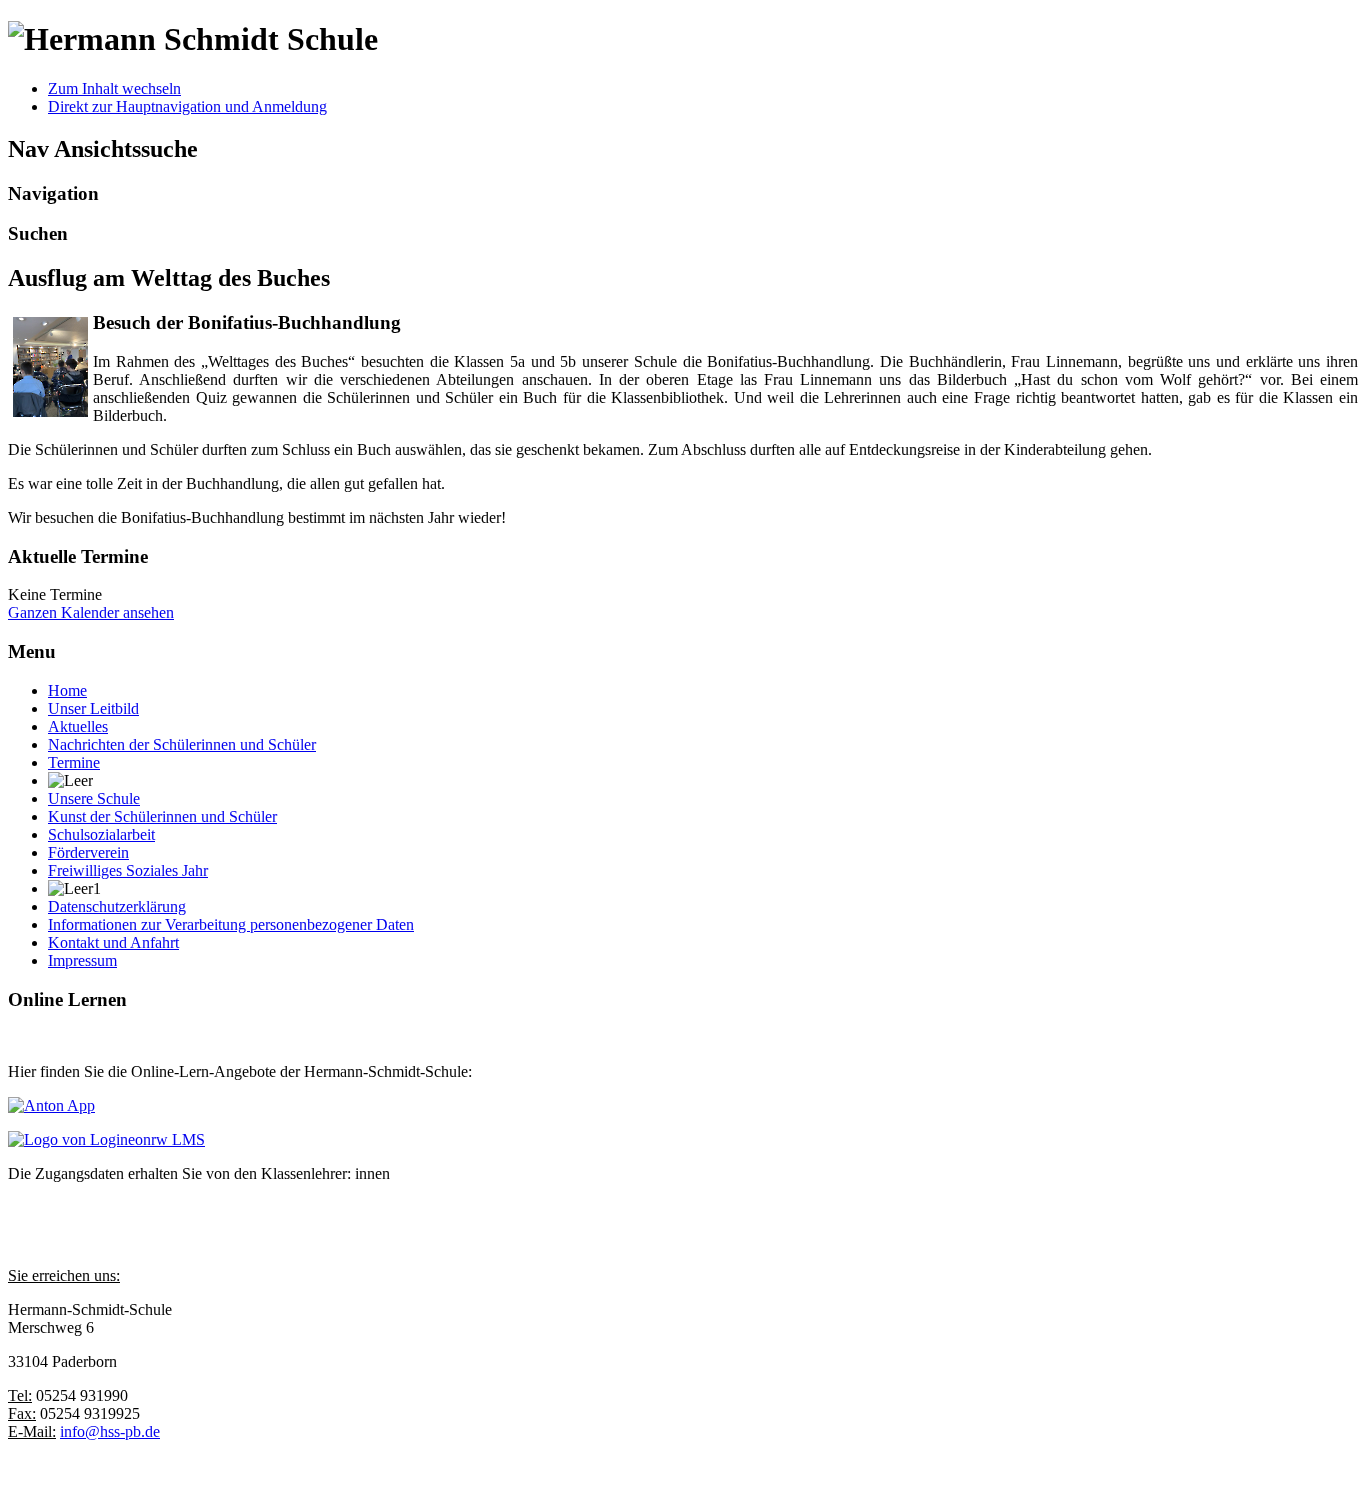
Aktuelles (78, 726)
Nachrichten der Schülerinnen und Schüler (182, 744)
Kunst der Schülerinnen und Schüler (162, 816)
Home (67, 690)
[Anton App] (51, 1105)
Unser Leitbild (93, 708)
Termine (74, 762)
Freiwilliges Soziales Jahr (128, 870)
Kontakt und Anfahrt (113, 942)
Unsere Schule (94, 798)
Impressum (82, 960)
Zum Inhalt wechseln (114, 88)
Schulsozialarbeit (101, 834)
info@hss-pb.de (110, 1431)
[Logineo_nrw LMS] (106, 1139)
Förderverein (88, 852)
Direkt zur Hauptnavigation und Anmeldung (187, 106)
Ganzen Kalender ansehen (91, 612)
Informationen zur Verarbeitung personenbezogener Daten (231, 924)
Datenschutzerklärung (117, 906)
